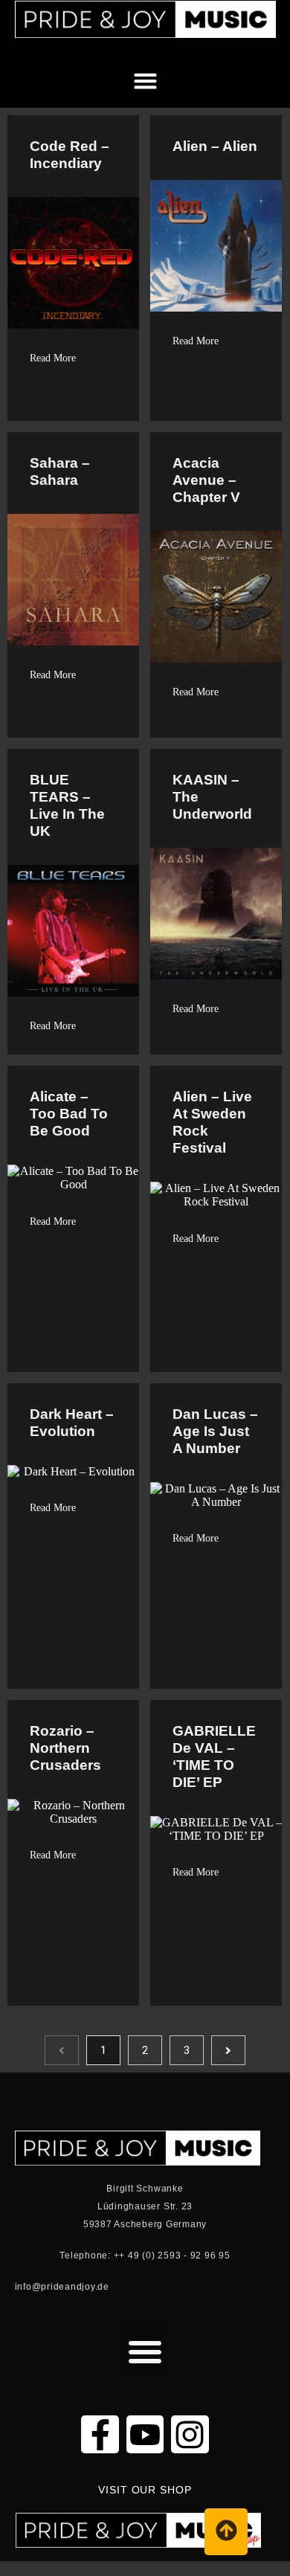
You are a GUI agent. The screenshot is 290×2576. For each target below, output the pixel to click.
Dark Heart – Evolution (72, 1423)
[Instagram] (190, 2434)
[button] (264, 50)
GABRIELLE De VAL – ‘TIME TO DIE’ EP (214, 1756)
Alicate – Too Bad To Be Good (69, 1114)
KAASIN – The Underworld (212, 797)
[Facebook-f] (100, 2434)
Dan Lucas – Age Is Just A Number (215, 1431)
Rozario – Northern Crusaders (65, 1748)
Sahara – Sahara (60, 471)
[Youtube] (145, 2434)
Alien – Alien (215, 146)
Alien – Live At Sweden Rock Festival (212, 1122)
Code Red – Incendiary (70, 155)
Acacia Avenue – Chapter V (206, 480)
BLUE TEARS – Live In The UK (67, 805)
